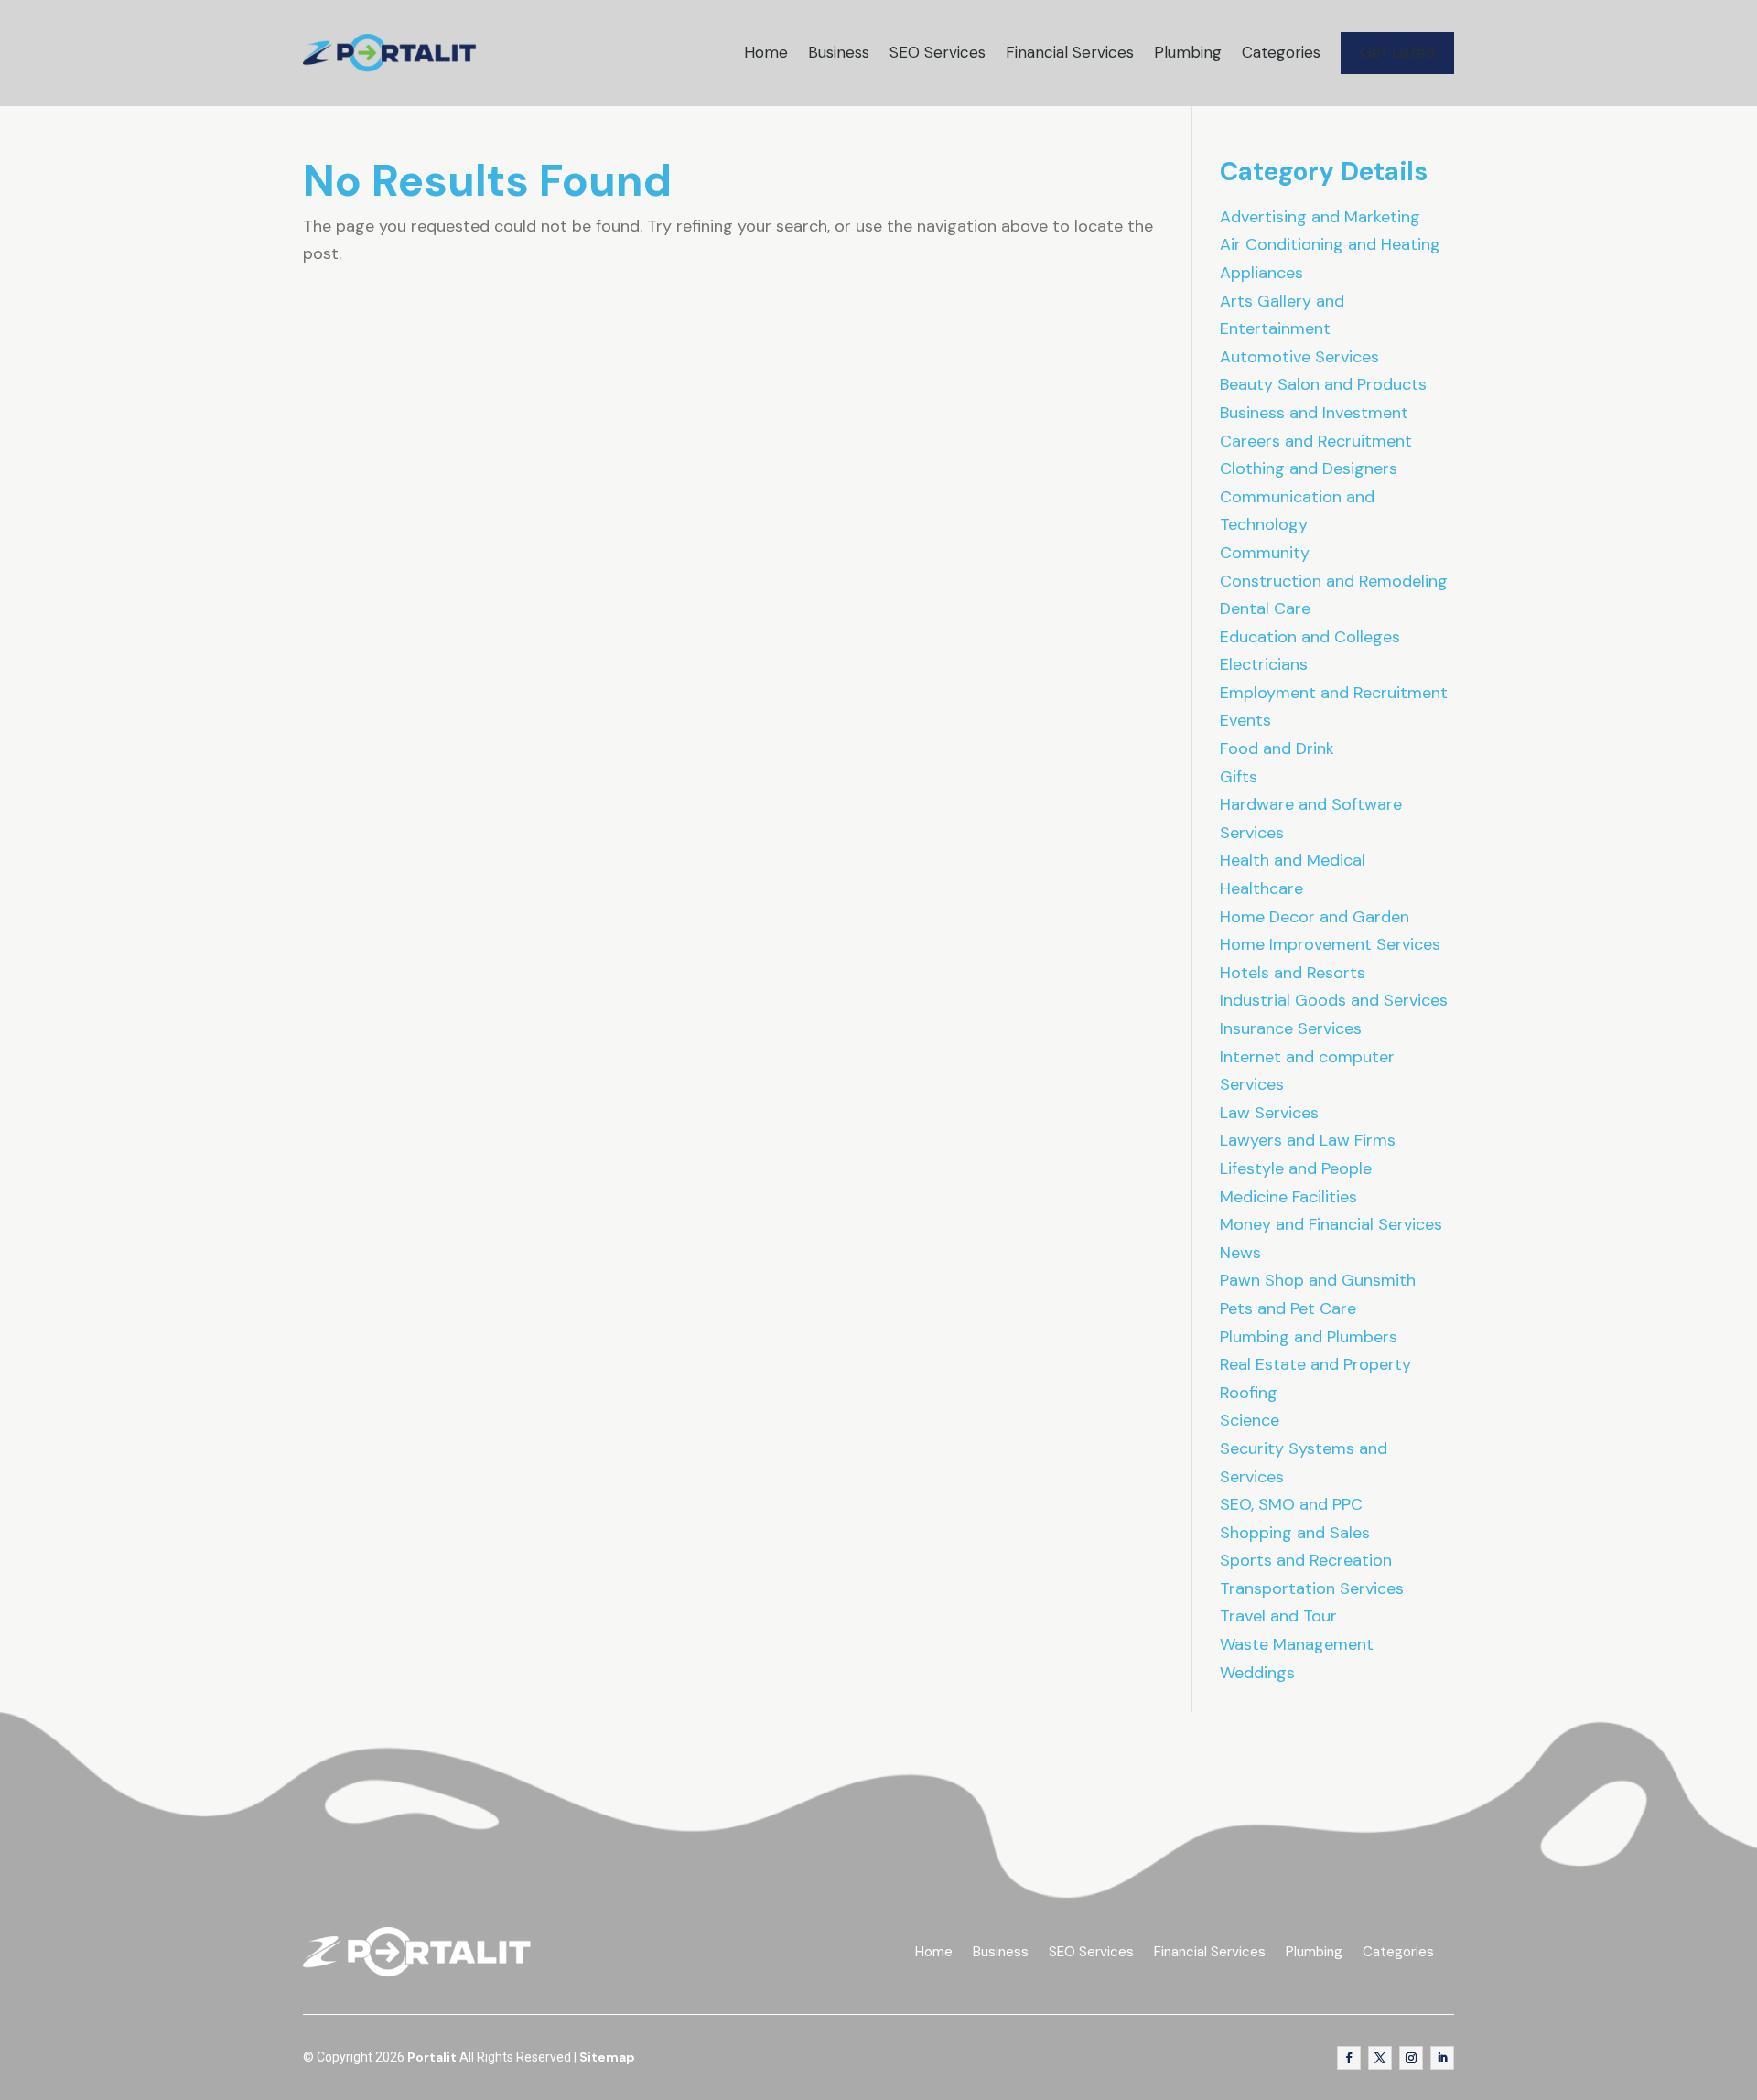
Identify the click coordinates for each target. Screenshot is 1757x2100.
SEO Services (938, 52)
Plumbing (1188, 52)
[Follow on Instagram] (1411, 2058)
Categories (1281, 52)
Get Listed (1397, 52)
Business (839, 52)
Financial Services (1070, 52)
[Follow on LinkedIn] (1442, 2058)
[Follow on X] (1380, 2058)
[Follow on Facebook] (1349, 2058)
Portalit (432, 2057)
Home (766, 52)
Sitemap (607, 2057)
